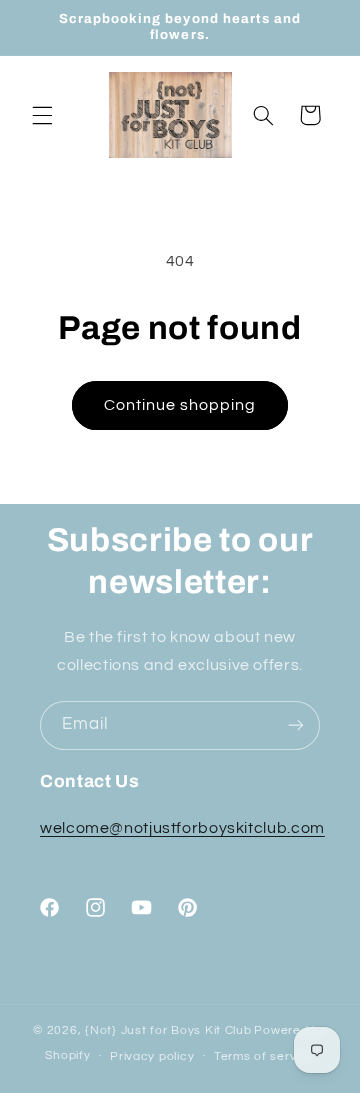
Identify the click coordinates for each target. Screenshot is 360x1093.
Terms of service (264, 1056)
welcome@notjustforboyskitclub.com (182, 828)
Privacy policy (152, 1056)
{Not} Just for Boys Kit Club (168, 1030)
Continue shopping (180, 405)
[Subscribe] (296, 725)
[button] (42, 115)
